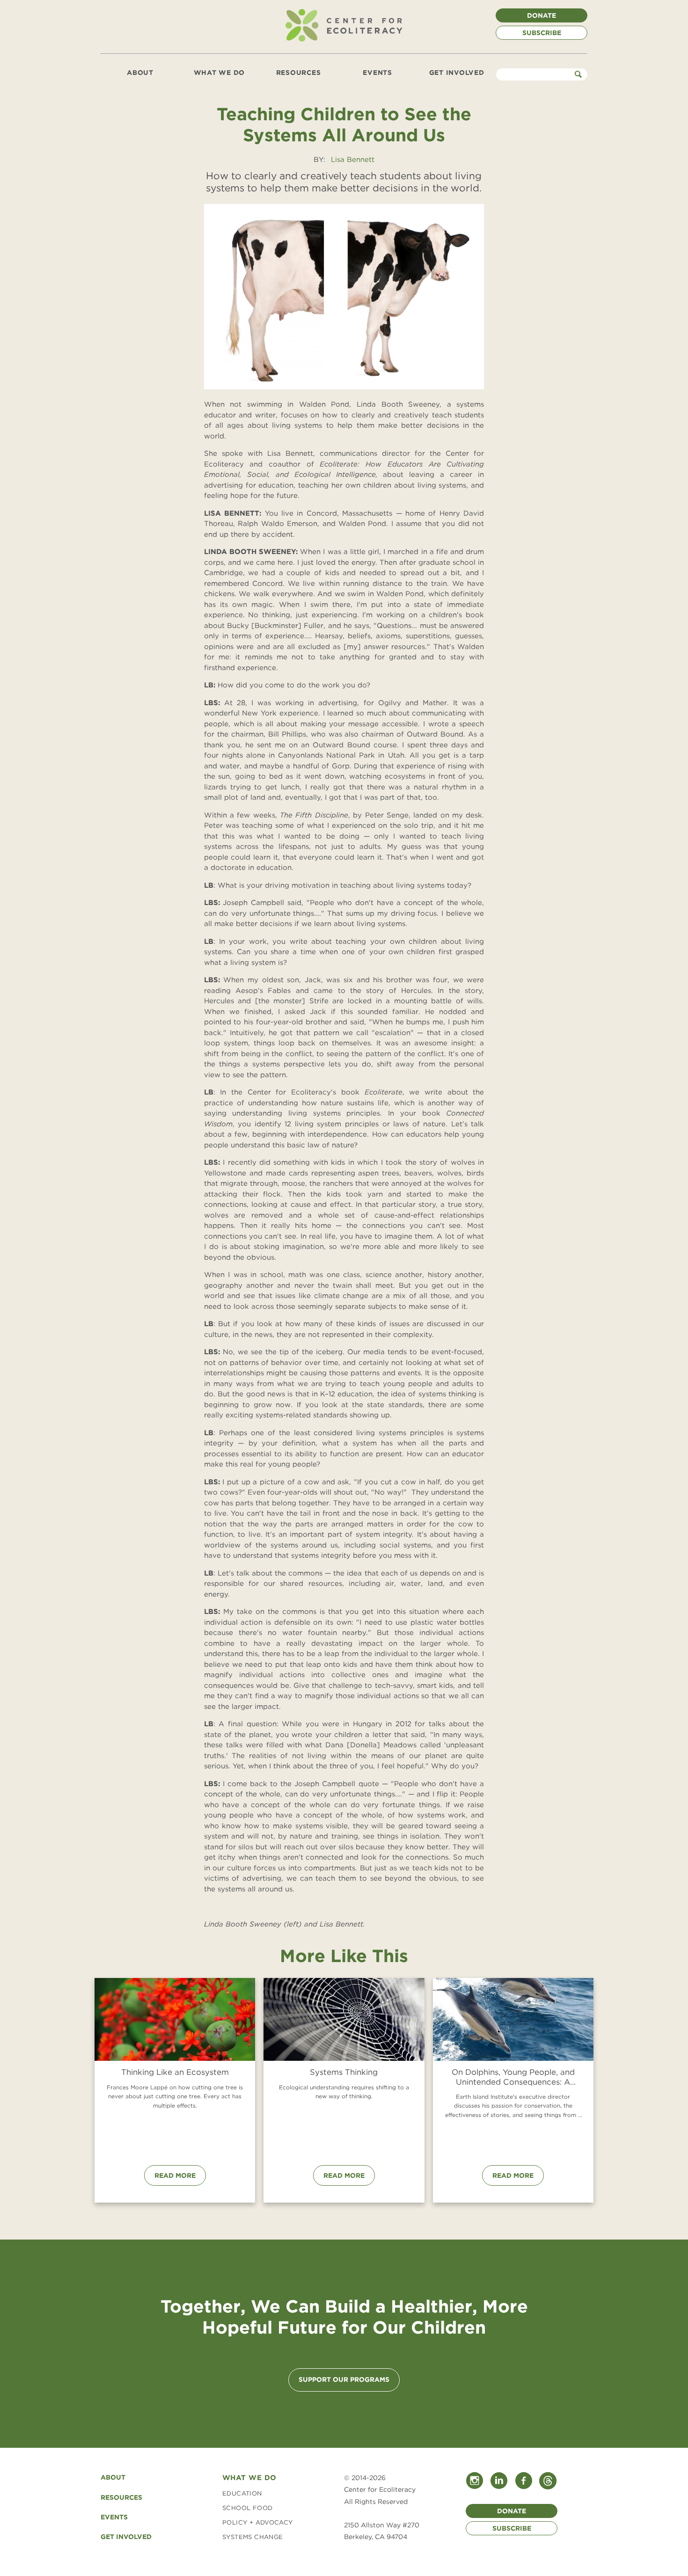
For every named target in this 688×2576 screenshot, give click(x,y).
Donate (542, 15)
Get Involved (457, 73)
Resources (299, 73)
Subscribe (542, 33)
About (140, 73)
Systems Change (253, 2537)
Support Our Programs (344, 2379)
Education (242, 2493)
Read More (175, 2175)
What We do (249, 2478)
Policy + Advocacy (258, 2522)
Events (377, 73)
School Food (247, 2508)
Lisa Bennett (353, 160)
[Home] (344, 41)
